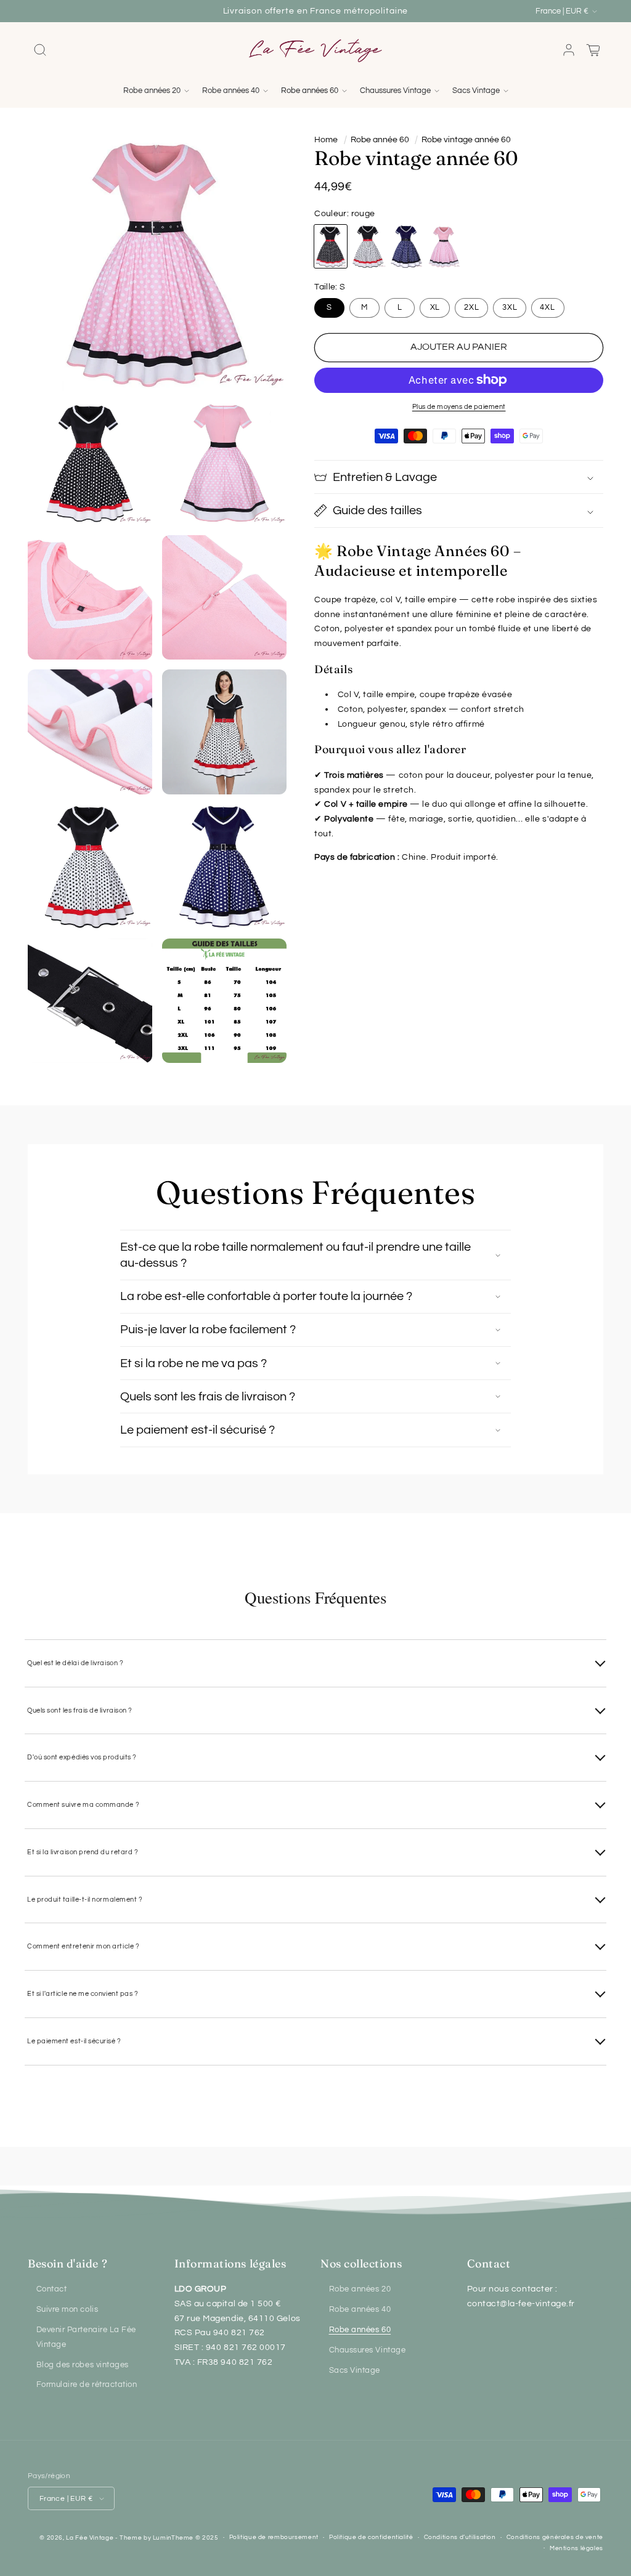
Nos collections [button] (361, 2263)
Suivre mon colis (67, 2310)
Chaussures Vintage (368, 2350)
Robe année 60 (380, 140)
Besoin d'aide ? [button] (67, 2263)
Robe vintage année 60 (466, 140)
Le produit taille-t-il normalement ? (85, 1900)
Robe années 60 (360, 2330)
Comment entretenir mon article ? (83, 1946)
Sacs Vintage (355, 2371)
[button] (40, 50)
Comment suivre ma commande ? (83, 1805)
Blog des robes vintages (83, 2365)
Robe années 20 (360, 2289)
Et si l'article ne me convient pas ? (83, 1994)
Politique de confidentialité (371, 2537)
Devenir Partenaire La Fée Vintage (87, 2337)
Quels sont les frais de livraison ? (80, 1710)
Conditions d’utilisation (460, 2537)
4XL (548, 308)
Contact (52, 2289)
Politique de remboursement (274, 2537)
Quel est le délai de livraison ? (75, 1663)
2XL (472, 308)
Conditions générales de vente (555, 2537)
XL (435, 308)
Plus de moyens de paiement (459, 407)
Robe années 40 (360, 2310)
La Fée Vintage (90, 2538)
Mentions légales (576, 2548)
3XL (510, 308)
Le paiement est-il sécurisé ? (74, 2041)
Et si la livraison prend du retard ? (83, 1852)
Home (326, 140)
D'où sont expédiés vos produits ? (82, 1757)
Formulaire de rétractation (87, 2385)
